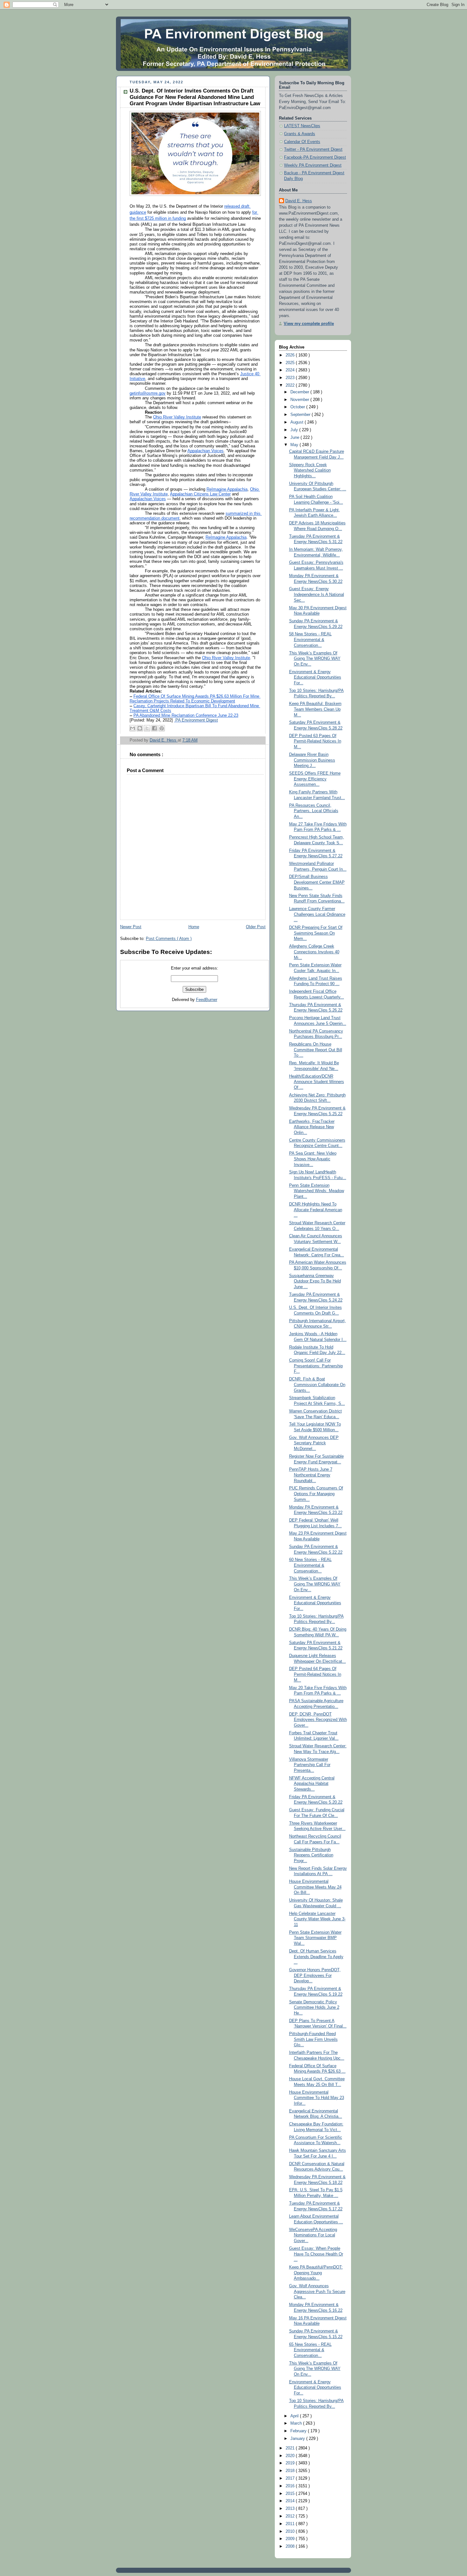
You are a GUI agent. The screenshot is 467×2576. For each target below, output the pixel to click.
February (299, 2431)
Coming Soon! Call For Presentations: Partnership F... (316, 1366)
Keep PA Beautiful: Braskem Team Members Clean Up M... (315, 709)
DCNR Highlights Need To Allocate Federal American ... (316, 1210)
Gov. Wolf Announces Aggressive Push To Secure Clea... (317, 2292)
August (298, 422)
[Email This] (132, 728)
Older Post (256, 927)
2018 (291, 2471)
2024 (291, 370)
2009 (291, 2539)
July (295, 430)
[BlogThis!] (140, 728)
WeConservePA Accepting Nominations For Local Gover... (313, 2235)
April (295, 2416)
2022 (291, 385)
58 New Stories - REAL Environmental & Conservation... (310, 640)
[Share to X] (147, 728)
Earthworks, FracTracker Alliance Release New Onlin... (312, 1127)
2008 (291, 2546)
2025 (291, 363)
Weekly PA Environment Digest (313, 165)
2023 (291, 378)
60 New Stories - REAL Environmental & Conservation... (310, 1565)
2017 (291, 2478)
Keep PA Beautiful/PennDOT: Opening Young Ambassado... (316, 2273)
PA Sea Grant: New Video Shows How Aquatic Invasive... (313, 1159)
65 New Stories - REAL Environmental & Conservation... (310, 2350)
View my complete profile (309, 324)
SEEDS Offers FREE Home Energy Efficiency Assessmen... (315, 779)
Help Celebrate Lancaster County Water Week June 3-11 (317, 1919)
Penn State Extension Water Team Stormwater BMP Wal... (315, 1938)
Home (194, 927)
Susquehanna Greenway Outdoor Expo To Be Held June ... (315, 1281)
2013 (291, 2509)
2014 (291, 2501)
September (301, 415)
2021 (291, 2448)
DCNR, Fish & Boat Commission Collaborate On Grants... (317, 1385)
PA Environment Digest (196, 720)
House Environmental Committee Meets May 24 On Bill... (315, 1887)
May (295, 445)
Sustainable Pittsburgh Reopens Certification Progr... (311, 1855)
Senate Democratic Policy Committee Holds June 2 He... (314, 2008)
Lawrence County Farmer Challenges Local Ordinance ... (317, 914)
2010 (291, 2531)
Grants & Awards (300, 134)
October (298, 407)
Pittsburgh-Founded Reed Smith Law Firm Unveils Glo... (313, 2039)
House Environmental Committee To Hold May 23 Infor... (317, 2098)
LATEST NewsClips (302, 126)
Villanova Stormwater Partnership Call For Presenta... (310, 1765)
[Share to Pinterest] (162, 728)
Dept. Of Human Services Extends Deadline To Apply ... (316, 1957)
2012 (291, 2516)
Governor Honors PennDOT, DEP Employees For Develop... (315, 1975)
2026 (291, 355)
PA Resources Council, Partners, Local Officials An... (314, 811)
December (300, 392)
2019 (291, 2463)
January (298, 2439)
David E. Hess (299, 201)
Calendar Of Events (302, 142)
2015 (291, 2494)
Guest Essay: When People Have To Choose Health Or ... (316, 2254)
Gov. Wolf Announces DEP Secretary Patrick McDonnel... (314, 1443)
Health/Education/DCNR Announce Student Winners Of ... (317, 1082)
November (300, 400)
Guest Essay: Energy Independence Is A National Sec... (317, 594)
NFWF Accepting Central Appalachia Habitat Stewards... (312, 1784)
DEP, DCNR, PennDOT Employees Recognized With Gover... (318, 1720)
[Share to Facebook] (154, 728)
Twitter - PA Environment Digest (313, 149)
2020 (291, 2456)
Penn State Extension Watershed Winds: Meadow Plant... (317, 1191)
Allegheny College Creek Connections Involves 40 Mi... (314, 952)
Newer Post (131, 927)
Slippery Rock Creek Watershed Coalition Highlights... (310, 470)
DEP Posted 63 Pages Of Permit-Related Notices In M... (315, 741)
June (295, 438)
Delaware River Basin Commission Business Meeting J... (312, 760)
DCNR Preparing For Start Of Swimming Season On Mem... (316, 933)
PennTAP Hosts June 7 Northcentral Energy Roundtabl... (311, 1475)
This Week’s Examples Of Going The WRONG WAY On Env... (315, 659)
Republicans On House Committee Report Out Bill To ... (316, 1050)
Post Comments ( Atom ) (169, 939)
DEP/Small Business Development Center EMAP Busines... (317, 882)
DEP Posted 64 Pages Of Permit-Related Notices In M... (315, 1674)
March (297, 2423)
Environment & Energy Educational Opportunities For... (315, 677)
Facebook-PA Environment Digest (315, 157)
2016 (291, 2486)
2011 (291, 2524)
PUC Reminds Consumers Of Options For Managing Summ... (316, 1494)
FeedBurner (207, 1000)
